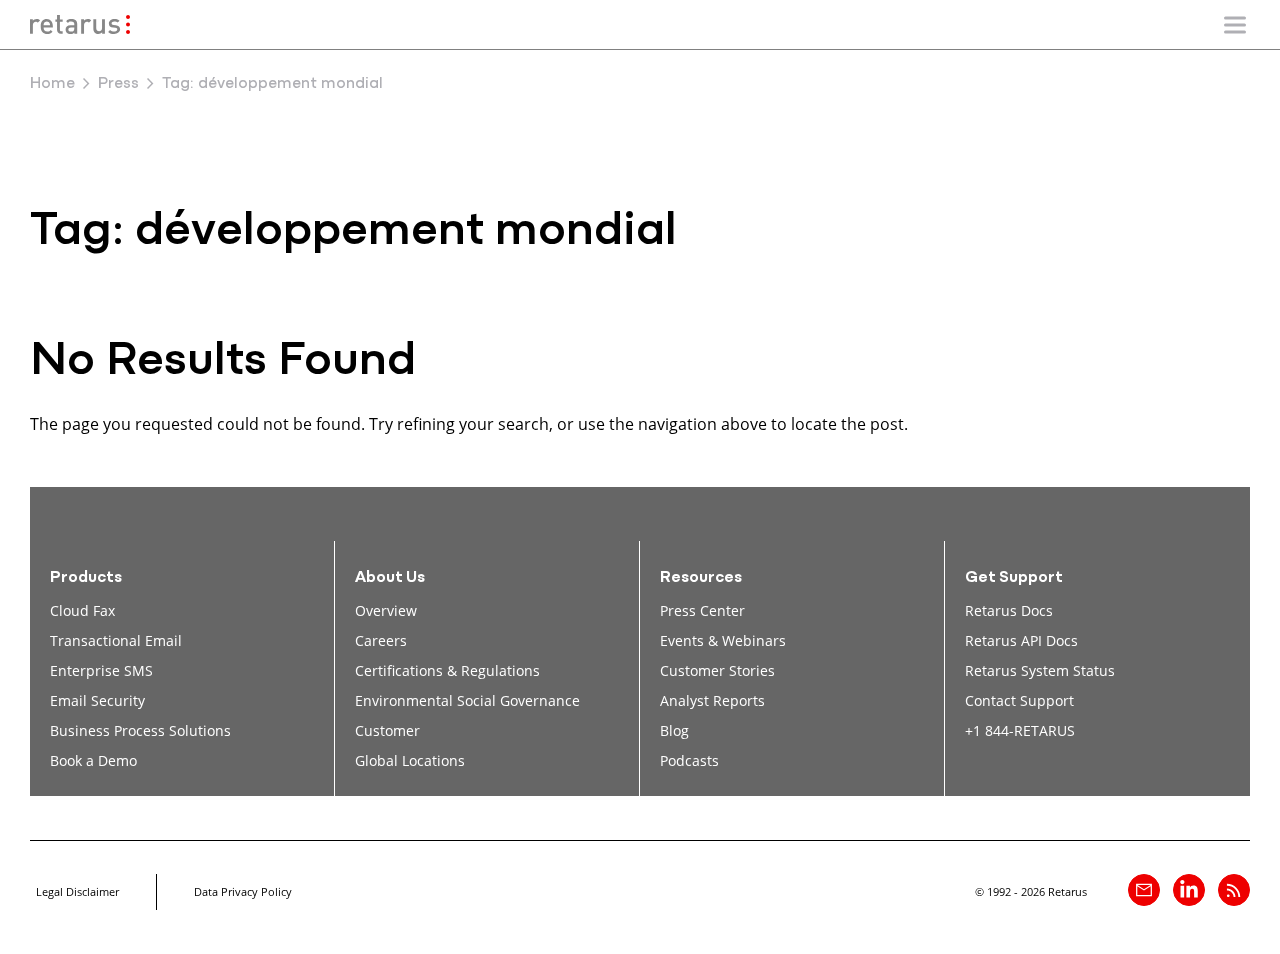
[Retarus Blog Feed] (1234, 890)
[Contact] (1144, 890)
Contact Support (1019, 700)
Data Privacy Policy (243, 891)
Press (118, 84)
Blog (674, 730)
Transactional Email (116, 640)
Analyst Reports (712, 700)
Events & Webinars (723, 640)
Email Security (97, 700)
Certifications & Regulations (447, 670)
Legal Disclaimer (77, 891)
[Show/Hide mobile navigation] (1235, 25)
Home (52, 84)
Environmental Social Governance (467, 700)
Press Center (702, 610)
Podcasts (689, 760)
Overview (386, 610)
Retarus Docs (1009, 610)
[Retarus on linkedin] (1189, 890)
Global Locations (410, 760)
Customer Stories (717, 670)
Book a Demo (93, 760)
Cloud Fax (82, 610)
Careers (381, 640)
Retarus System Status (1040, 670)
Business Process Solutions (140, 730)
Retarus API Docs (1021, 640)
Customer (387, 730)
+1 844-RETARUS (1020, 730)
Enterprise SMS (101, 670)
